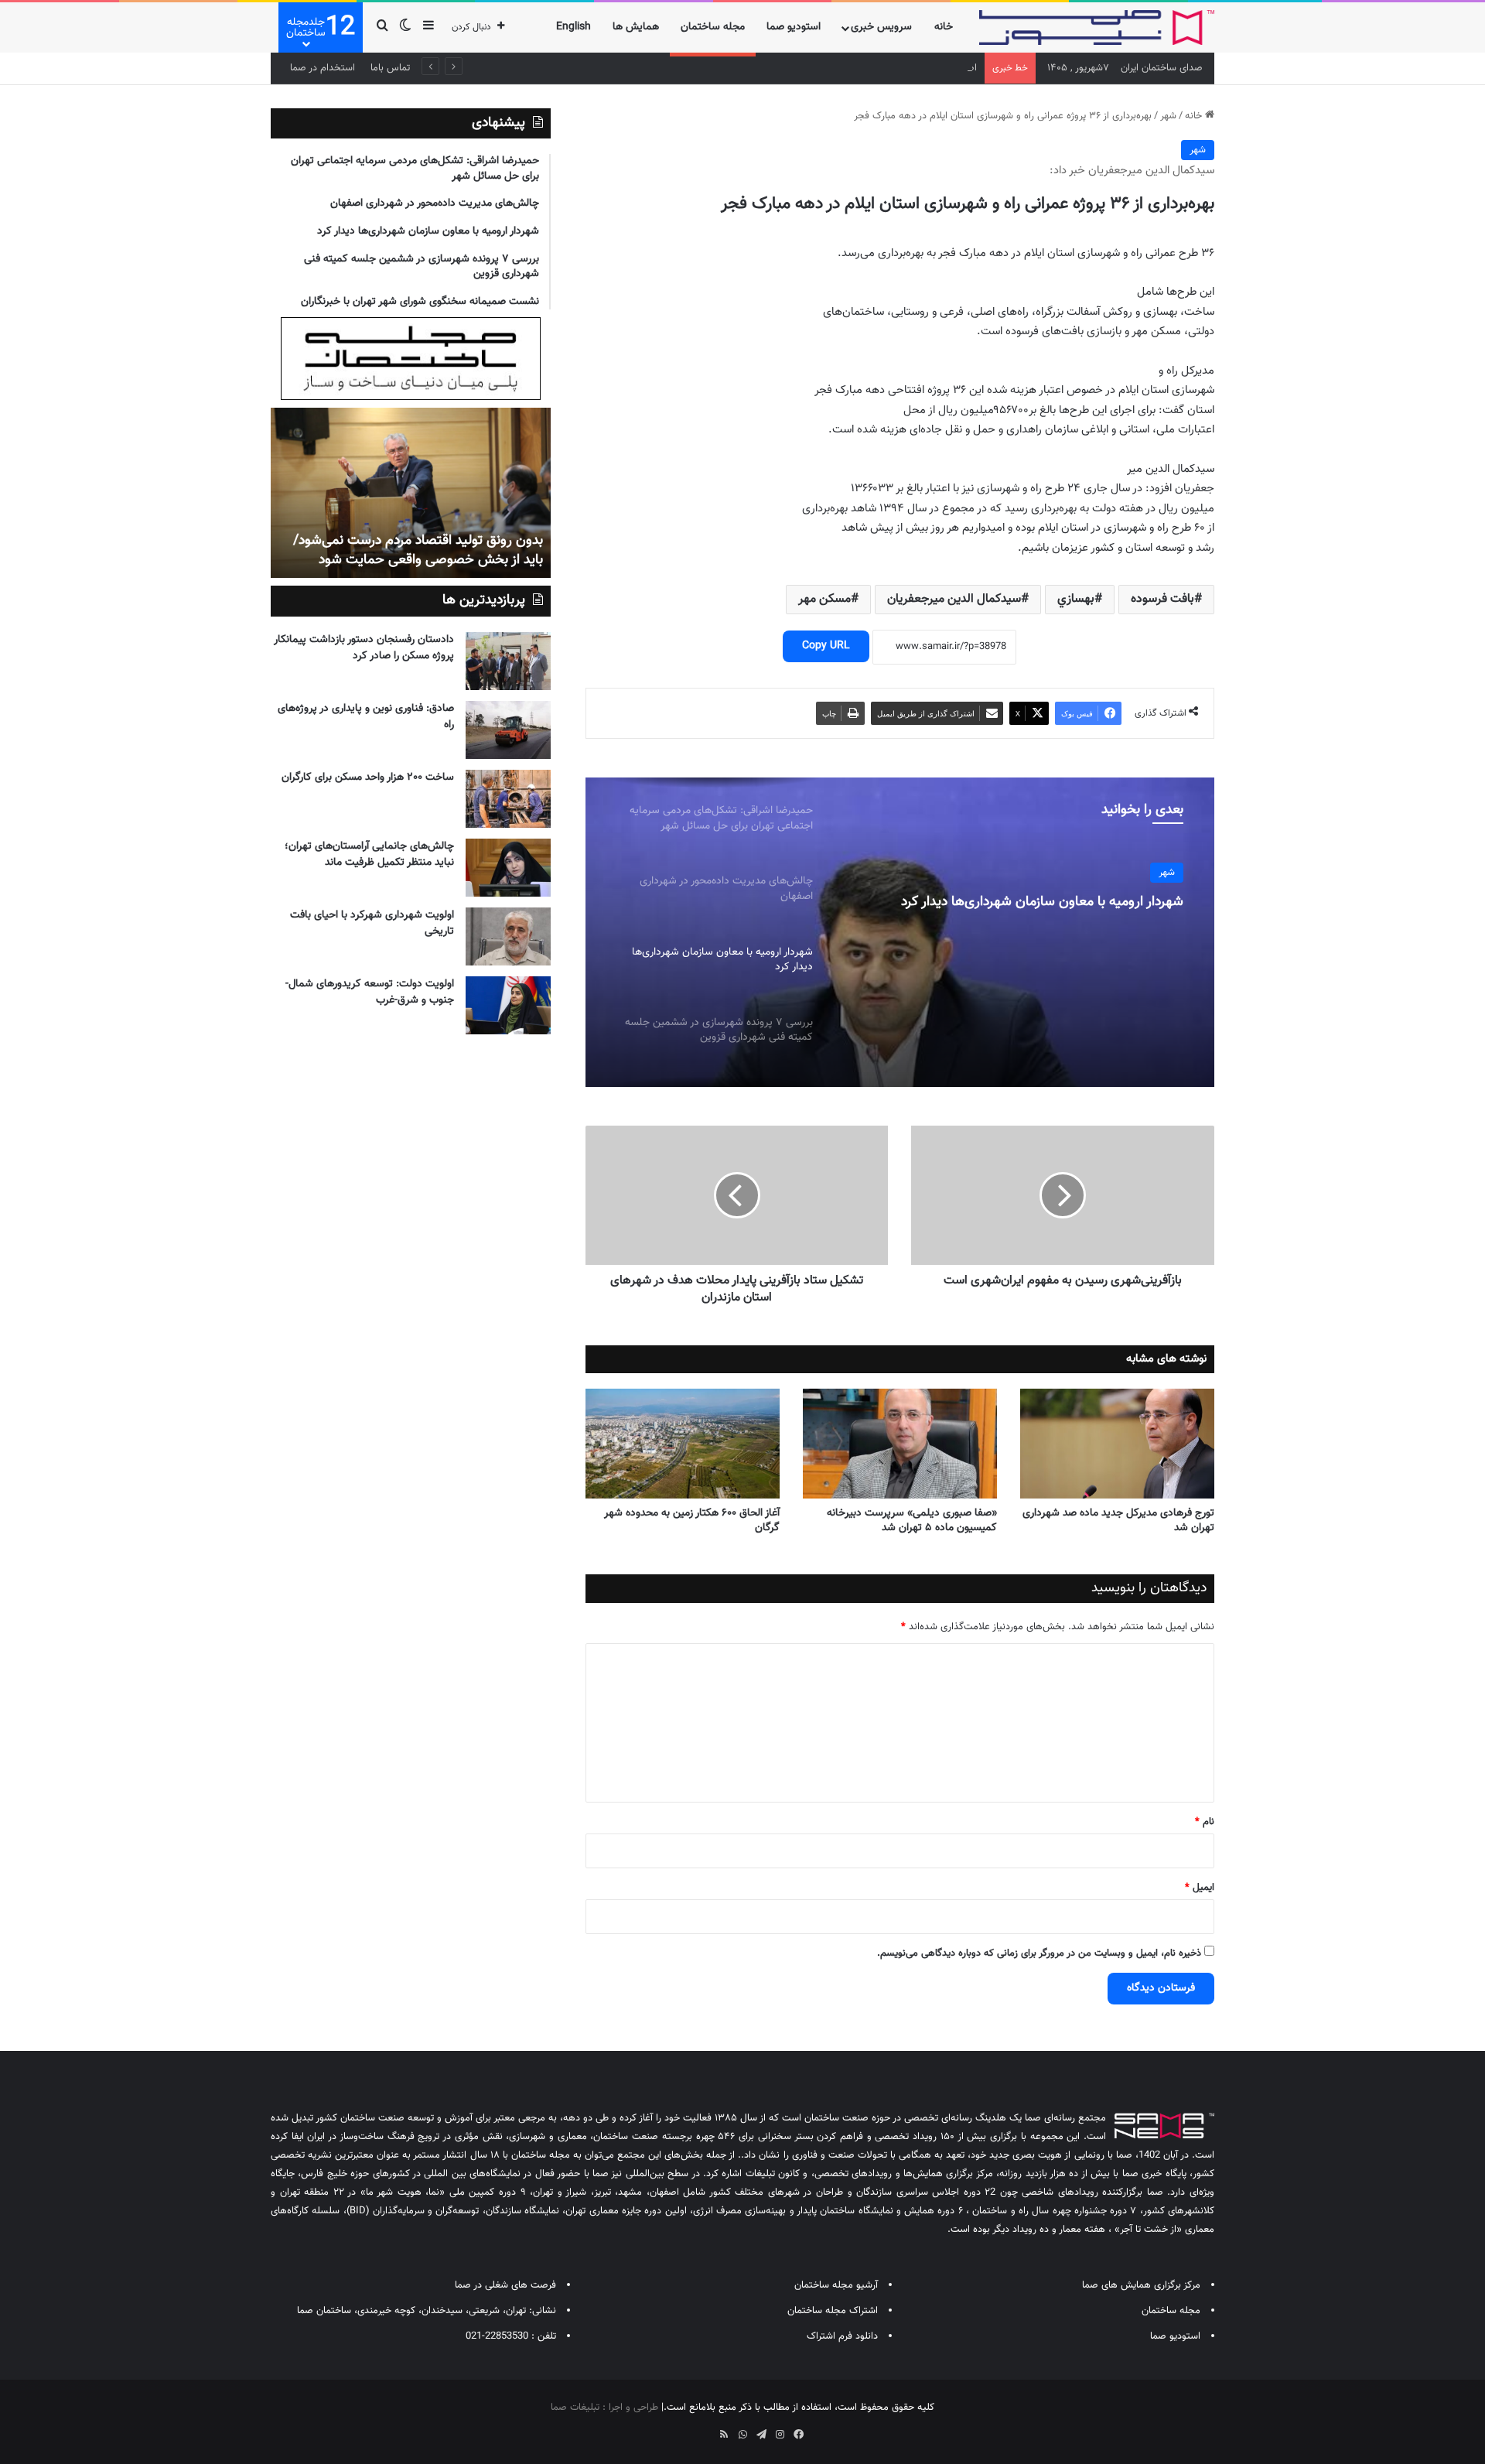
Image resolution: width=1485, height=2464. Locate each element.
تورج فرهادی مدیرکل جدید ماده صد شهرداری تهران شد (1118, 1521)
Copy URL (826, 646)
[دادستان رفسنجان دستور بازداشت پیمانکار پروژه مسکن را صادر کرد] (508, 661)
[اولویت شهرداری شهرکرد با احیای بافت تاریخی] (508, 936)
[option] (900, 932)
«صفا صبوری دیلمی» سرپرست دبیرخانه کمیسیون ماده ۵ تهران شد (912, 1521)
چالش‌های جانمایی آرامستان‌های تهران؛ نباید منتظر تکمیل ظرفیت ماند (369, 854)
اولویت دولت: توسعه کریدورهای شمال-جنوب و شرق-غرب (370, 992)
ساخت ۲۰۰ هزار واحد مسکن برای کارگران (368, 777)
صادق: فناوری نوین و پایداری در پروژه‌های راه (366, 717)
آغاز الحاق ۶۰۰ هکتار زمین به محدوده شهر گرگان (692, 1521)
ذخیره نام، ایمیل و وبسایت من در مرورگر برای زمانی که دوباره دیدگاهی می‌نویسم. (1039, 1953)
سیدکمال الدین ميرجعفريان (954, 599)
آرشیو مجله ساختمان (836, 2285)
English (574, 27)
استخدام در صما (323, 68)
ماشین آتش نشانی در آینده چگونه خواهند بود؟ (416, 560)
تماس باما (390, 68)
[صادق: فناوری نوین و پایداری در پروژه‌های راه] (508, 730)
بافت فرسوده (1162, 599)
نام (1205, 1822)
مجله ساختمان (713, 27)
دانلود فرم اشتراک (842, 2336)
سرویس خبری (881, 27)
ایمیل (1200, 1888)
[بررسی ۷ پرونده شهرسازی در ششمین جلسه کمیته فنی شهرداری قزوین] (900, 932)
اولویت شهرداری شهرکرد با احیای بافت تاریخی (372, 923)
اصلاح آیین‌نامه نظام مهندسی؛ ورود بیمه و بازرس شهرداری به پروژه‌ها (838, 68)
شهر (1168, 116)
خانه (944, 27)
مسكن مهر (824, 599)
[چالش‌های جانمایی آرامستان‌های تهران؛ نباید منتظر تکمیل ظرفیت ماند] (508, 868)
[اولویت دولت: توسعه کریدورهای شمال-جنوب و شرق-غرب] (508, 1005)
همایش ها (636, 27)
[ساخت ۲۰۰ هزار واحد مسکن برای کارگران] (508, 799)
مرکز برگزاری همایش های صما (1141, 2285)
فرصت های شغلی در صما (505, 2285)
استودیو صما (794, 27)
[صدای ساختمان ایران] (1097, 27)
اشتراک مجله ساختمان (833, 2311)
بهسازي (1076, 599)
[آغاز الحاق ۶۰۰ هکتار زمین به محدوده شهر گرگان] (683, 1444)
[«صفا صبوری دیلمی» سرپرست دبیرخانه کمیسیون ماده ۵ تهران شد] (900, 1444)
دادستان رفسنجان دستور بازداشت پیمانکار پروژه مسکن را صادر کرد (364, 648)
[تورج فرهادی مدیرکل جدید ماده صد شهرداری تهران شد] (1117, 1444)
